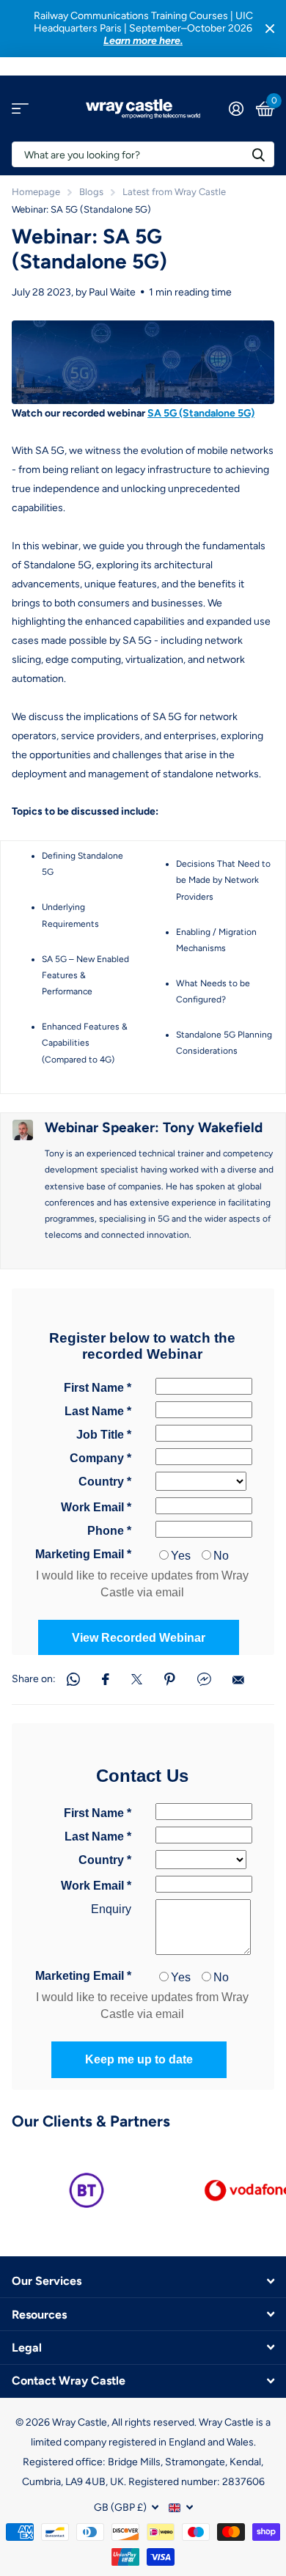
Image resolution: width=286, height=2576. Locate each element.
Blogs (91, 192)
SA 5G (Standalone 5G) (201, 413)
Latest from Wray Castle (174, 192)
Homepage (36, 192)
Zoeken (258, 154)
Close (270, 29)
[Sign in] (236, 109)
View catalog (20, 109)
